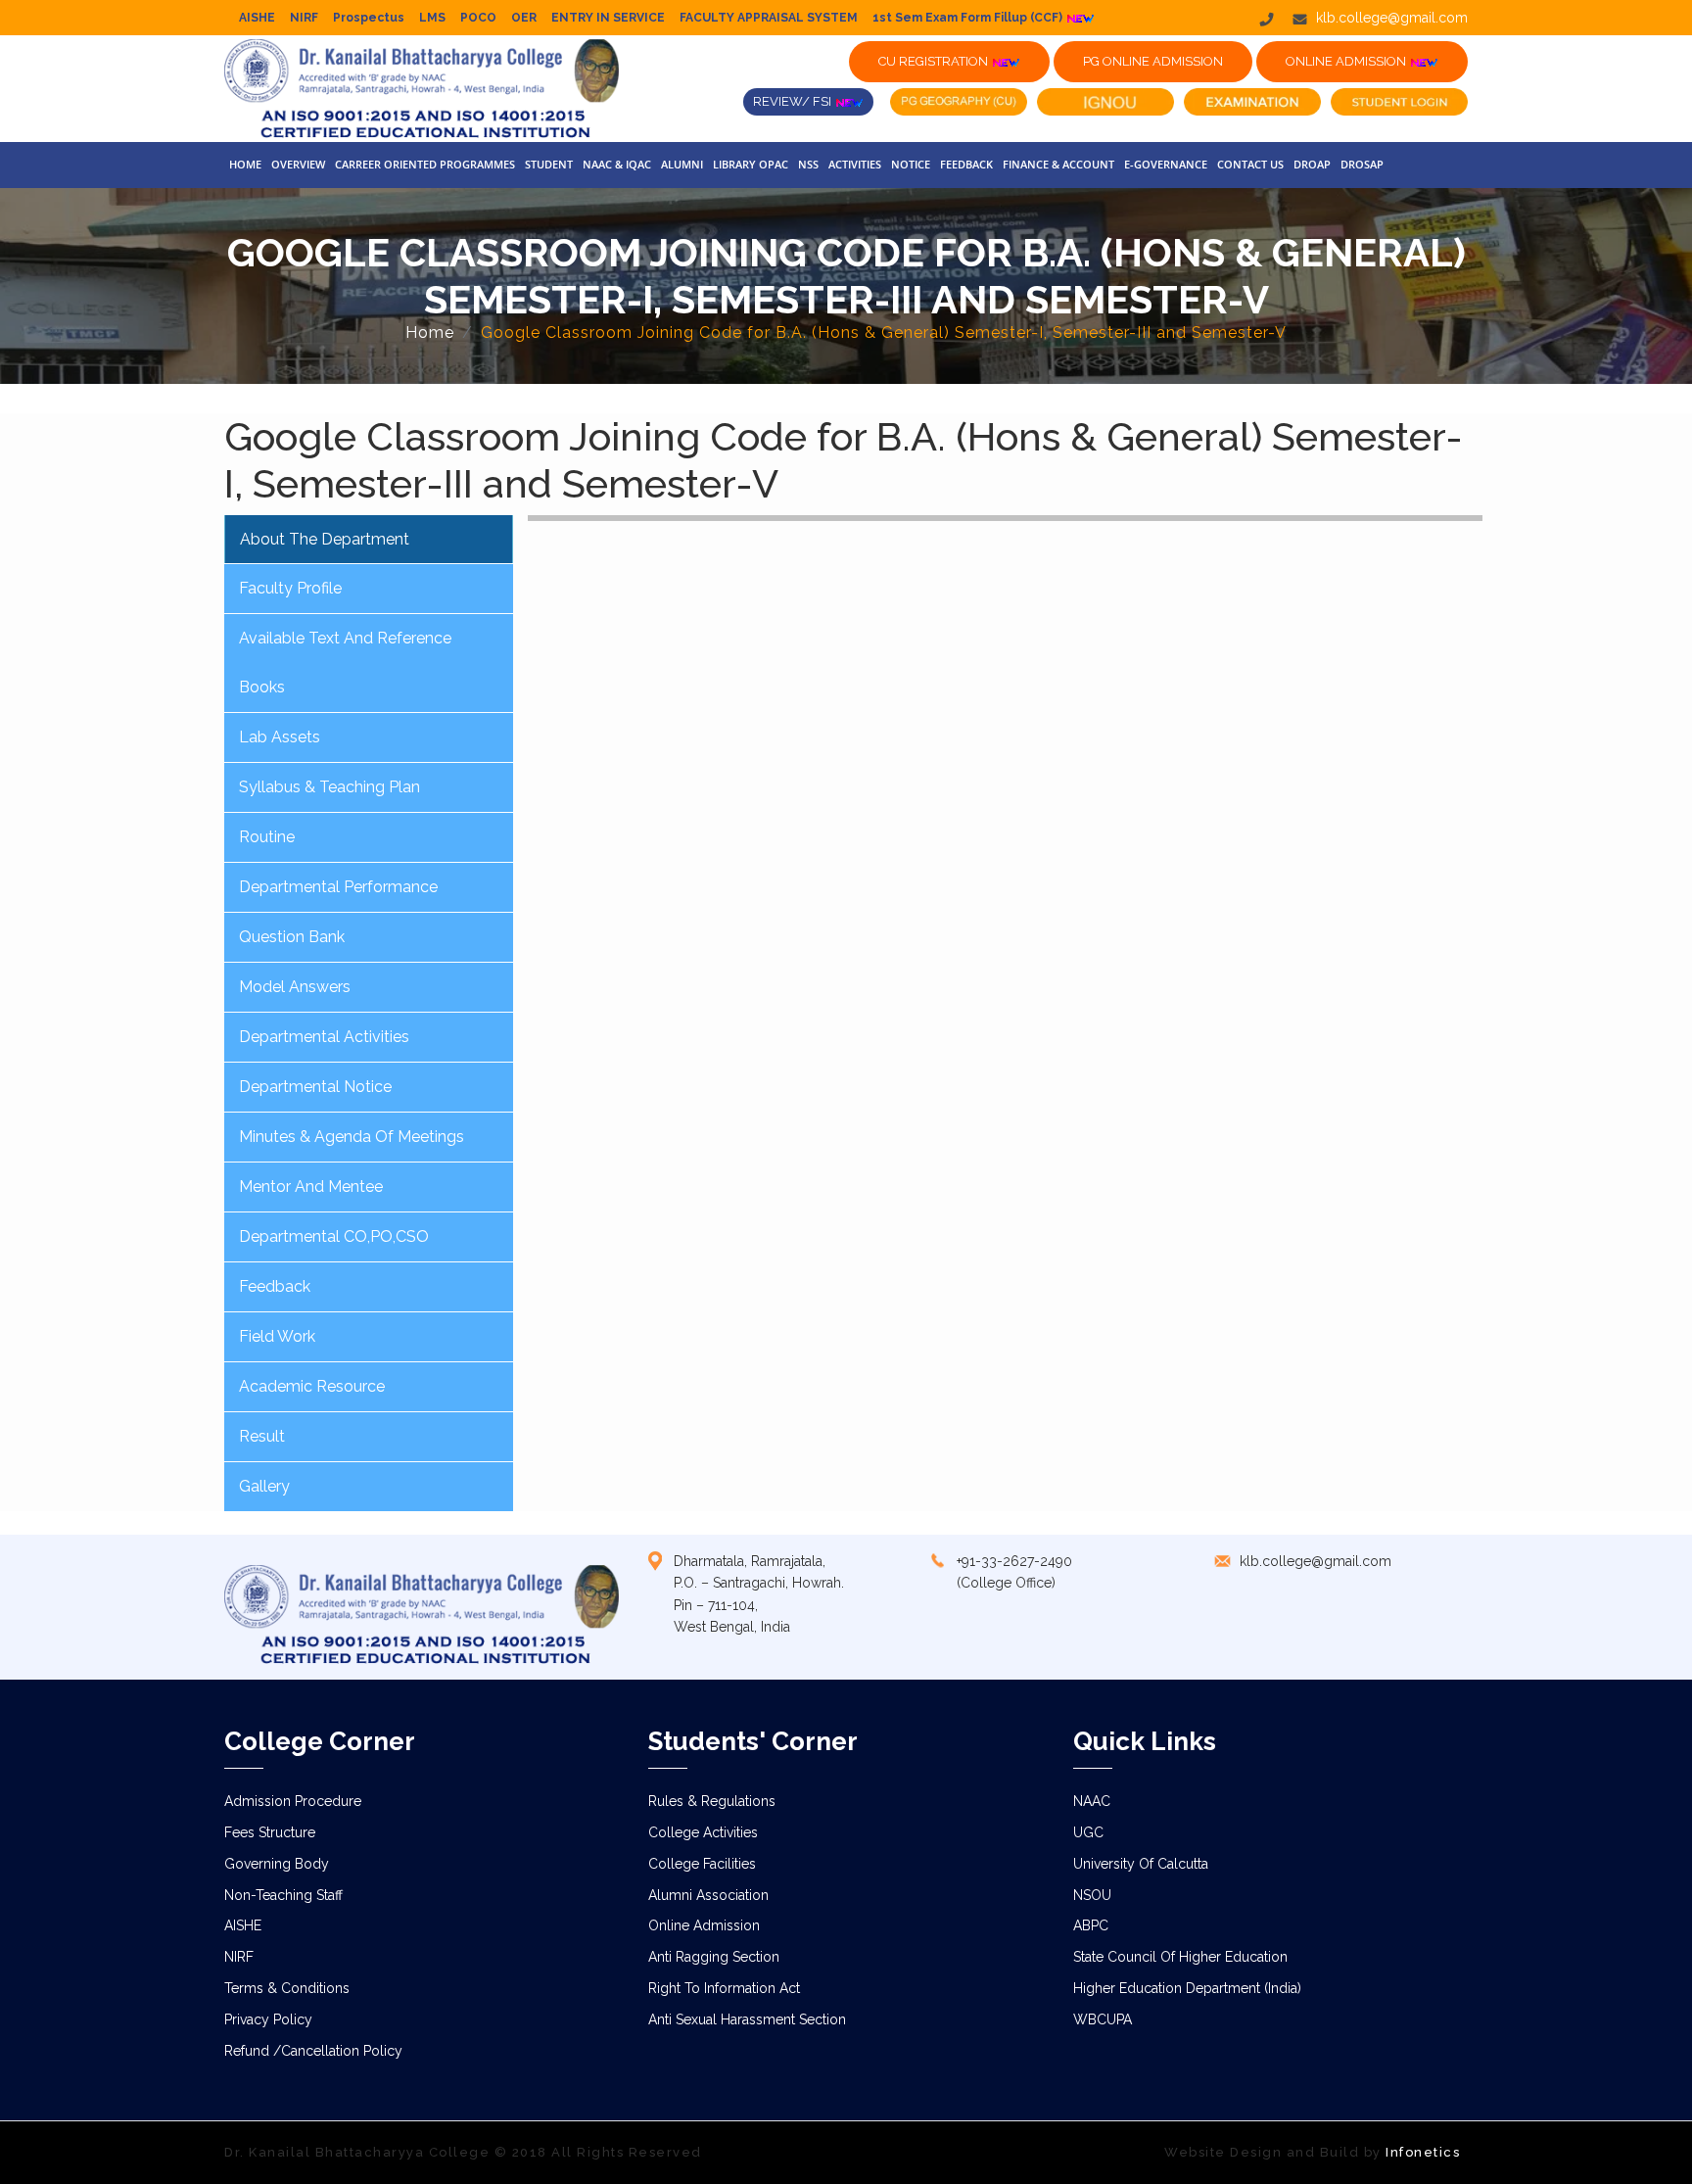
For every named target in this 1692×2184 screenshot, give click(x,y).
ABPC (1091, 1925)
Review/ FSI (794, 101)
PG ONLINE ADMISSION (1153, 61)
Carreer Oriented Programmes (425, 164)
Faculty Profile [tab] (290, 588)
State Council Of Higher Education (1180, 1957)
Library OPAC (751, 164)
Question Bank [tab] (292, 937)
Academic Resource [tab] (312, 1386)
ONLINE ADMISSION (1347, 61)
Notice (911, 164)
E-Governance (1166, 164)
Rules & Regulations (712, 1801)
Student (549, 164)
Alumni (682, 164)
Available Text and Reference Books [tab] (345, 663)
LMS (432, 18)
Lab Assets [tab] (280, 737)
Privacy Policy (268, 2019)
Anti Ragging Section (714, 1957)
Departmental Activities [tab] (324, 1037)
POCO (478, 18)
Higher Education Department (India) (1187, 1988)
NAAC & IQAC (617, 164)
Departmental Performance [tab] (338, 887)
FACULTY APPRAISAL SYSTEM (769, 18)
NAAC (1092, 1801)
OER (524, 18)
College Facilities (702, 1864)
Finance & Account (1058, 164)
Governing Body (277, 1864)
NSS (808, 164)
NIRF (304, 18)
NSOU (1092, 1895)
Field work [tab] (277, 1336)
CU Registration (935, 61)
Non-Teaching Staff (283, 1895)
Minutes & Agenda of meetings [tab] (352, 1137)
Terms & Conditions (287, 1988)
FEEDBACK (966, 164)
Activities (855, 164)
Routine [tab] (267, 837)
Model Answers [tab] (295, 987)
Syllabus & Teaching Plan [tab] (329, 787)
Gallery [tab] (264, 1486)
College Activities (703, 1832)
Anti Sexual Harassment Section (747, 2019)
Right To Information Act (724, 1988)
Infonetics (1423, 2152)
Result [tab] (262, 1436)
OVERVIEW (298, 164)
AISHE (257, 18)
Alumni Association (708, 1895)
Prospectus (369, 18)
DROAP (1312, 164)
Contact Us (1250, 164)
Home (245, 164)
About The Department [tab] (325, 539)
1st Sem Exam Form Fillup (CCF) (969, 18)
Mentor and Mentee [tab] (311, 1187)
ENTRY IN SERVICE (608, 18)
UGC (1088, 1832)
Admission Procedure (293, 1801)
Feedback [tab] (275, 1286)
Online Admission (704, 1925)
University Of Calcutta (1141, 1864)
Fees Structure (270, 1832)
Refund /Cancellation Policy (313, 2051)
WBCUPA (1103, 2019)
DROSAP (1362, 164)
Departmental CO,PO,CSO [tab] (334, 1236)
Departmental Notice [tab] (315, 1087)
